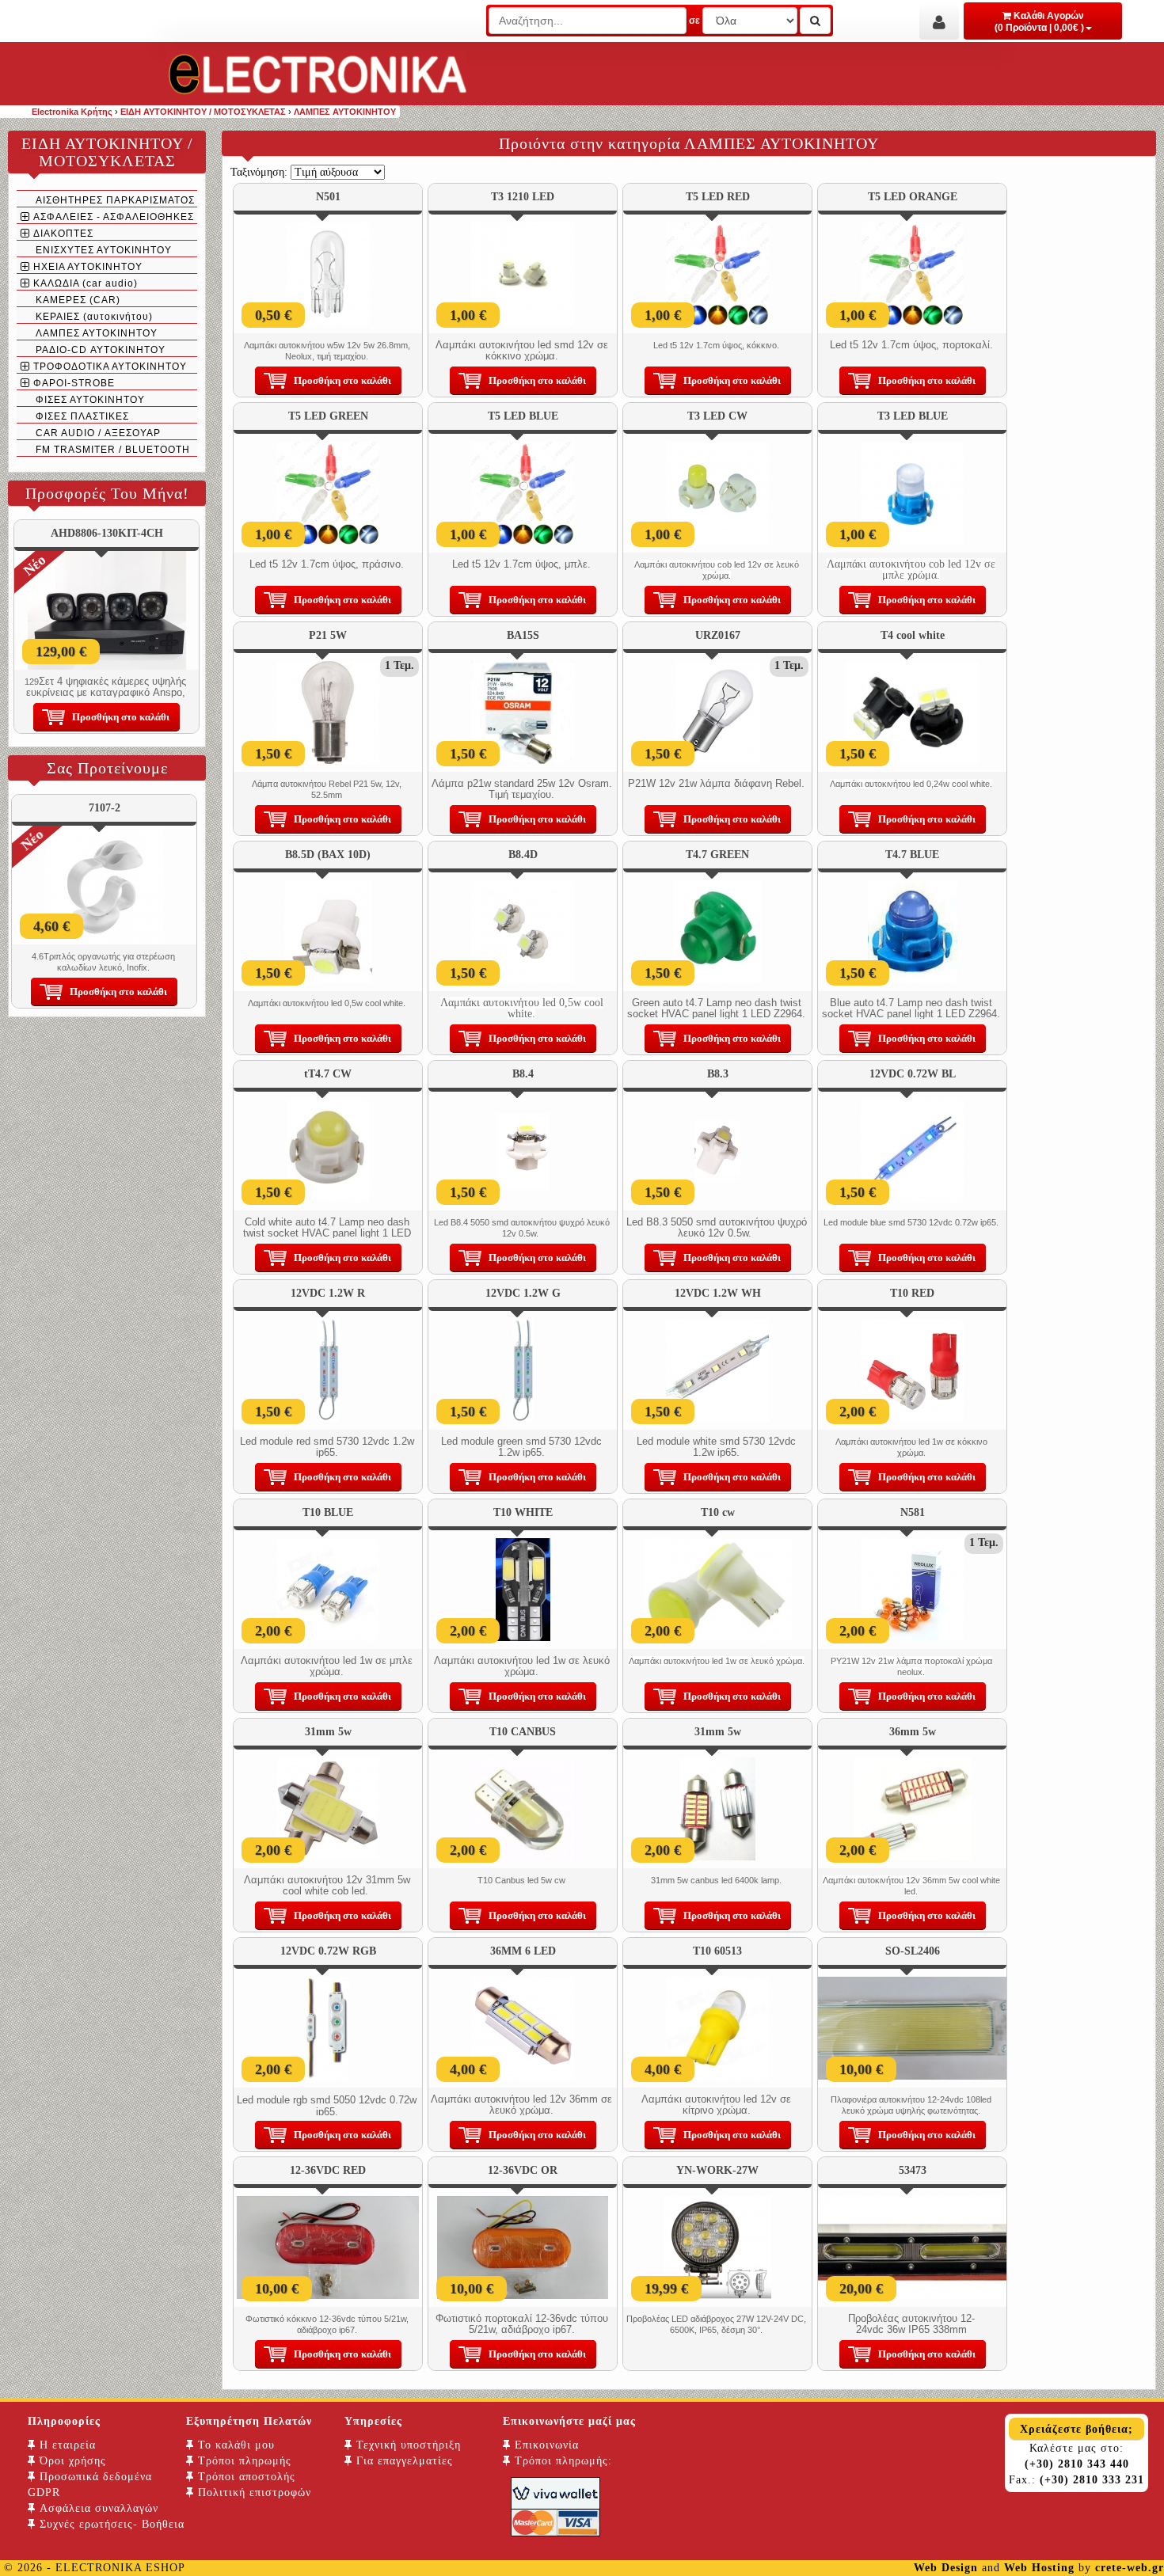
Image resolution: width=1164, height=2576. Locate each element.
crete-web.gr (1130, 2568)
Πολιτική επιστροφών (253, 2492)
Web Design (946, 2568)
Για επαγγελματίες (403, 2461)
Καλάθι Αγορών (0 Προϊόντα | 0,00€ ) (1039, 22)
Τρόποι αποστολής (245, 2477)
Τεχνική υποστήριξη (407, 2445)
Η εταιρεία (66, 2445)
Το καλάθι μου (234, 2445)
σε (694, 21)
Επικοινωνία (545, 2445)
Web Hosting (1039, 2568)
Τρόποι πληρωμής (243, 2461)
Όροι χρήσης (71, 2461)
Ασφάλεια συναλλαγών (97, 2508)
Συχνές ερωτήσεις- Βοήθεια (110, 2524)
